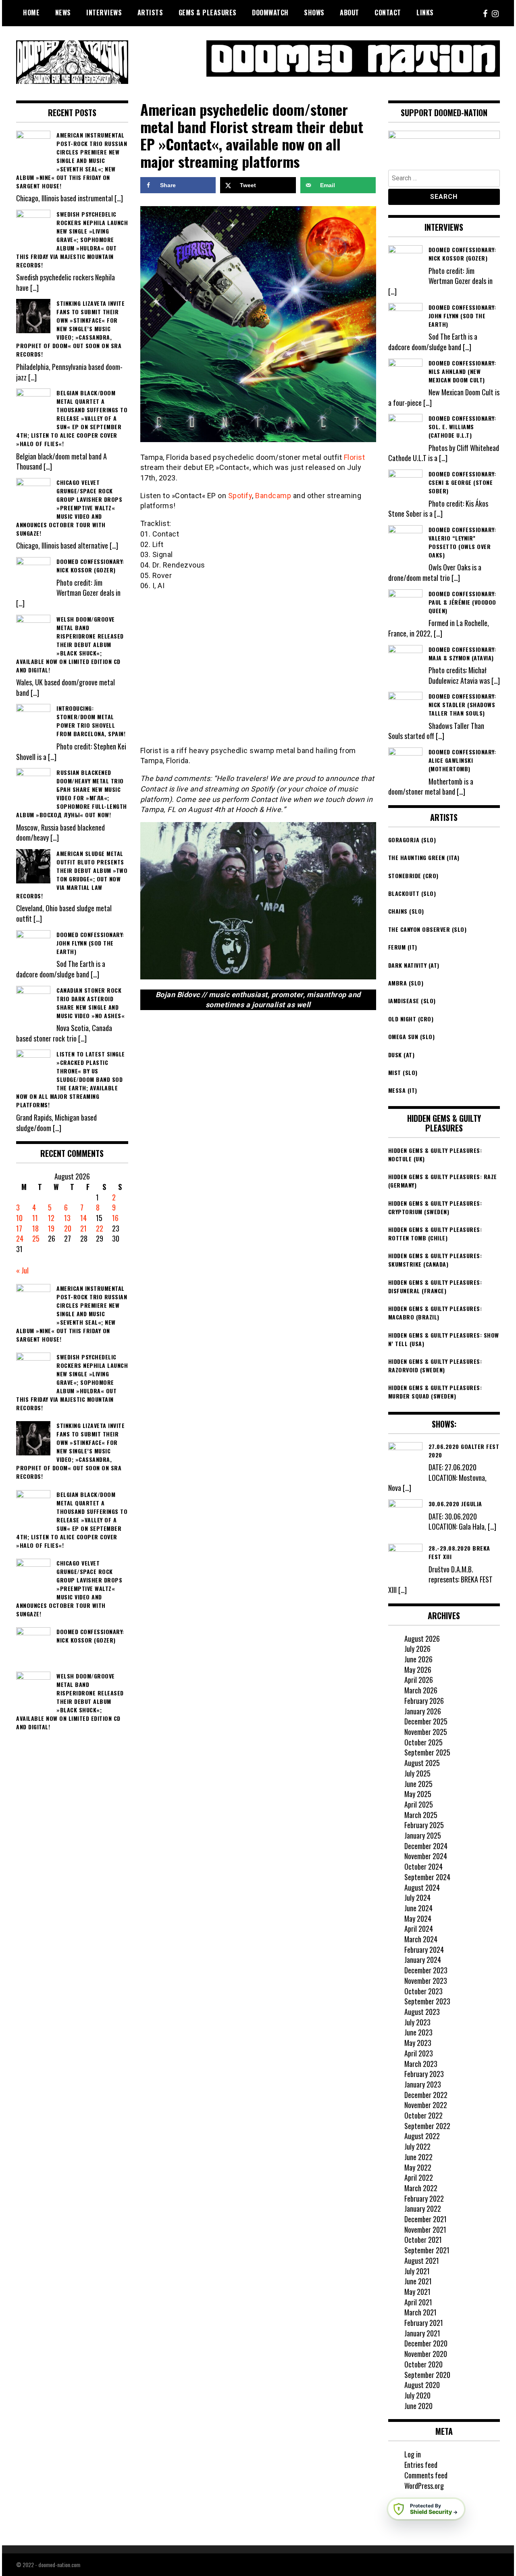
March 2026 (421, 1690)
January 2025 (423, 1835)
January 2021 (422, 2333)
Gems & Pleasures (208, 13)
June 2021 (418, 2281)
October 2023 (423, 1991)
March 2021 (420, 2312)
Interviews (104, 13)
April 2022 (419, 2177)
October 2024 (423, 1866)
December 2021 (425, 2219)
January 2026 (423, 1711)
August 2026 (422, 1639)
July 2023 (417, 2022)
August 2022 (422, 2136)
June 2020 (418, 2406)
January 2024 (423, 1960)
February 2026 (424, 1701)
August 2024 (422, 1887)
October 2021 (423, 2240)
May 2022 (418, 2167)
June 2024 (418, 1908)
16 (115, 1218)
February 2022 (424, 2198)
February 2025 (424, 1825)
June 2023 (418, 2032)
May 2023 (418, 2043)
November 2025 (426, 1732)
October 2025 (423, 1742)
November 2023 (426, 1981)
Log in (413, 2454)
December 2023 (426, 1970)
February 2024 (424, 1950)
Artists (150, 13)
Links (425, 13)
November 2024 (426, 1856)
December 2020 (426, 2343)
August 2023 (422, 2012)
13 (67, 1218)
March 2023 (421, 2064)
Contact (388, 13)
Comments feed (426, 2475)
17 (19, 1228)
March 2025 (421, 1815)
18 (35, 1228)
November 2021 (425, 2229)
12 (51, 1218)
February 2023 (424, 2074)
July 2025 (417, 1773)
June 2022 (418, 2157)
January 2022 (423, 2209)
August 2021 (422, 2261)
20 (68, 1228)
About (350, 13)
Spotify (240, 496)
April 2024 (419, 1929)
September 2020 (427, 2375)
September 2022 (427, 2126)
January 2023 (423, 2084)
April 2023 (419, 2053)
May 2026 (418, 1670)
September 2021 (427, 2250)
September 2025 (427, 1752)
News (63, 13)
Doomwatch (270, 13)
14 (83, 1218)
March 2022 (421, 2188)
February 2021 (424, 2323)
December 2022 (426, 2095)
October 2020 (423, 2364)
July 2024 (417, 1898)
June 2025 (418, 1784)
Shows (314, 13)
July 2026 (417, 1649)
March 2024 (421, 1939)
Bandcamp (273, 496)
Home (31, 13)
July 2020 (417, 2395)
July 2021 (417, 2271)
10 (19, 1218)
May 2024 (418, 1918)
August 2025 (422, 1763)
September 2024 (427, 1877)
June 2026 (418, 1659)
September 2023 (427, 2001)
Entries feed (421, 2465)
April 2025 (419, 1804)
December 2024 (426, 1846)
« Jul (22, 1270)
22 (100, 1228)
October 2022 (423, 2115)
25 (36, 1238)
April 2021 (418, 2302)
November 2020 (426, 2354)
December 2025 (426, 1721)
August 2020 (422, 2385)
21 (83, 1228)
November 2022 (426, 2105)
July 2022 (417, 2146)
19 (51, 1228)
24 (20, 1238)
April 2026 (419, 1680)
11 (35, 1218)
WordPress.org (424, 2486)
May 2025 (418, 1794)
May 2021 (417, 2292)
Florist (355, 457)
